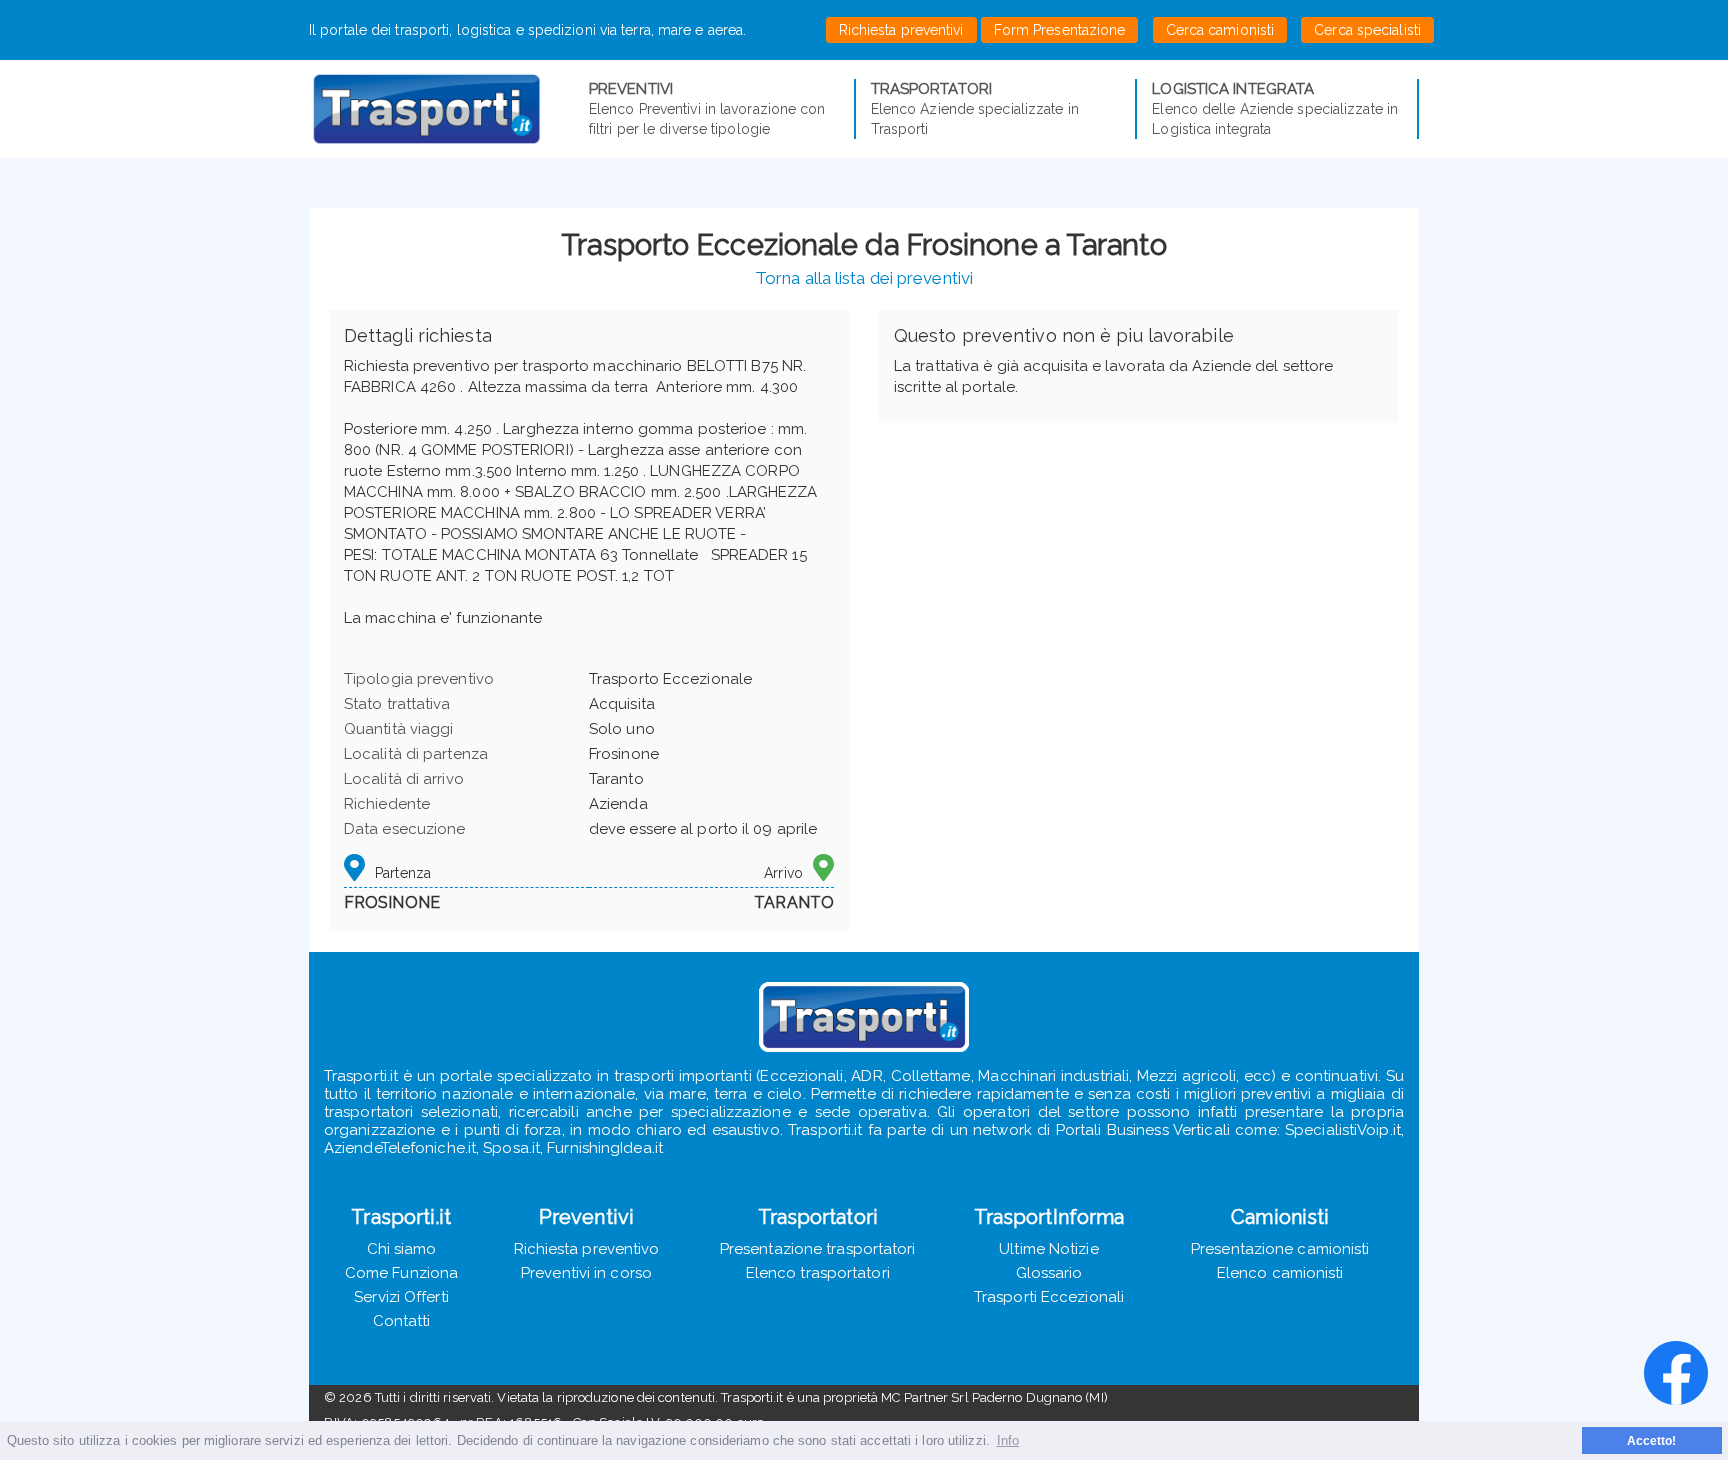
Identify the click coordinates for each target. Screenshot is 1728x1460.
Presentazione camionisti (1280, 1249)
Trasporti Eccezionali (1049, 1297)
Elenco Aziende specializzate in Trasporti (975, 108)
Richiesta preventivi (901, 30)
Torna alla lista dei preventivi (864, 278)
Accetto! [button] (1652, 1440)
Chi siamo (402, 1249)
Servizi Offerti (401, 1297)
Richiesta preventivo (587, 1249)
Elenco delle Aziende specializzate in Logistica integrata (1275, 108)
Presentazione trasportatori (818, 1249)
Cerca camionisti (1220, 30)
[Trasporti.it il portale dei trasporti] (449, 109)
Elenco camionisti (1280, 1273)
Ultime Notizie (1048, 1249)
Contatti (402, 1321)
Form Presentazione (1060, 30)
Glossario (1049, 1273)
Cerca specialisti (1367, 30)
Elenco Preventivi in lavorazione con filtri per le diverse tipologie (707, 108)
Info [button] (1008, 1440)
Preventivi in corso (586, 1273)
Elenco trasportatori (818, 1273)
